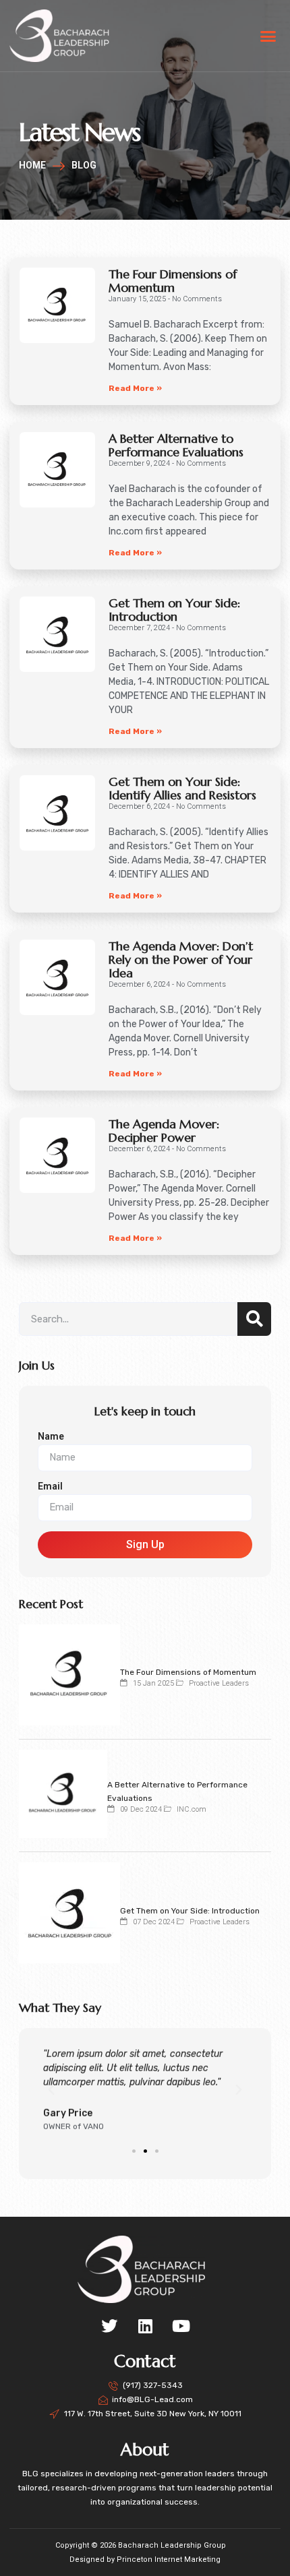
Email (50, 1486)
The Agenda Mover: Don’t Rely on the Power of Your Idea (181, 959)
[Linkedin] (145, 2326)
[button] (268, 36)
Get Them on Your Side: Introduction (174, 610)
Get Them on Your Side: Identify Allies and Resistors (182, 788)
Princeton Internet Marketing (169, 2559)
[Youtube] (181, 2326)
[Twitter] (109, 2326)
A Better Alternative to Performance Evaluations (176, 445)
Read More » (135, 388)
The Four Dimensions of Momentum (173, 281)
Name (51, 1437)
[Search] (254, 1319)
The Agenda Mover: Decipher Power (164, 1131)
